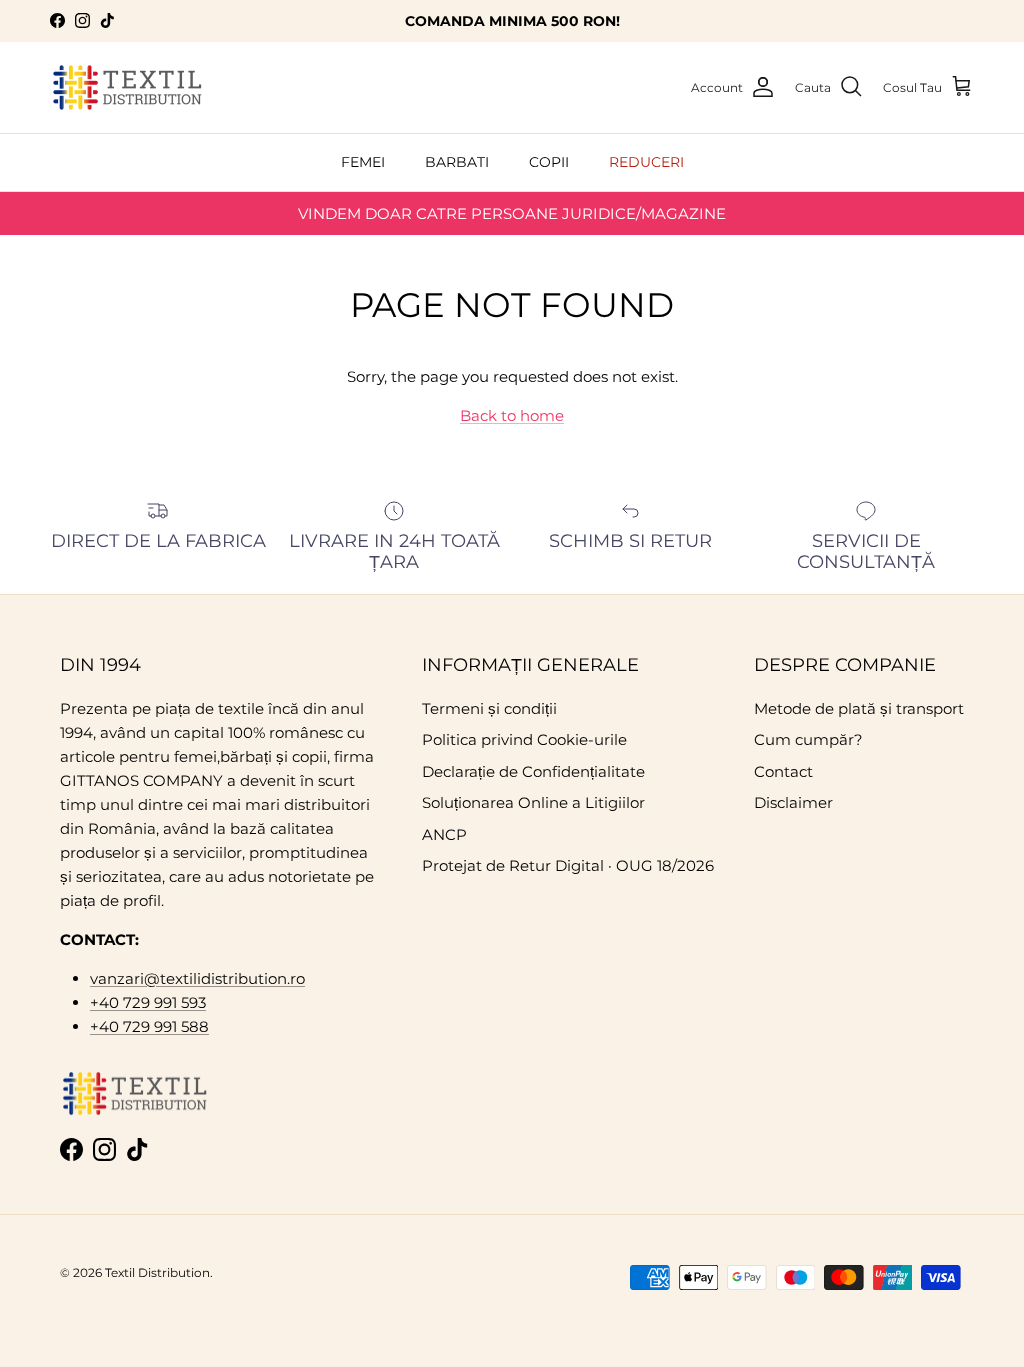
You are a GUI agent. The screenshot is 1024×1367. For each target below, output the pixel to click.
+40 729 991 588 (149, 1026)
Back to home (512, 415)
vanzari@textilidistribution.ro (197, 978)
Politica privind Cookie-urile (524, 739)
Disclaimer (793, 802)
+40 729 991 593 (148, 1002)
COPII (549, 162)
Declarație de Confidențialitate (533, 771)
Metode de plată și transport (859, 708)
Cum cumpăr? (808, 739)
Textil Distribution (157, 1272)
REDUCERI (646, 162)
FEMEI (363, 162)
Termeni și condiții (489, 708)
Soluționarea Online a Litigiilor (533, 802)
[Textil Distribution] (127, 87)
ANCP (444, 834)
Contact (783, 771)
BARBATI (457, 162)
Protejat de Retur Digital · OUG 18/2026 (568, 865)
